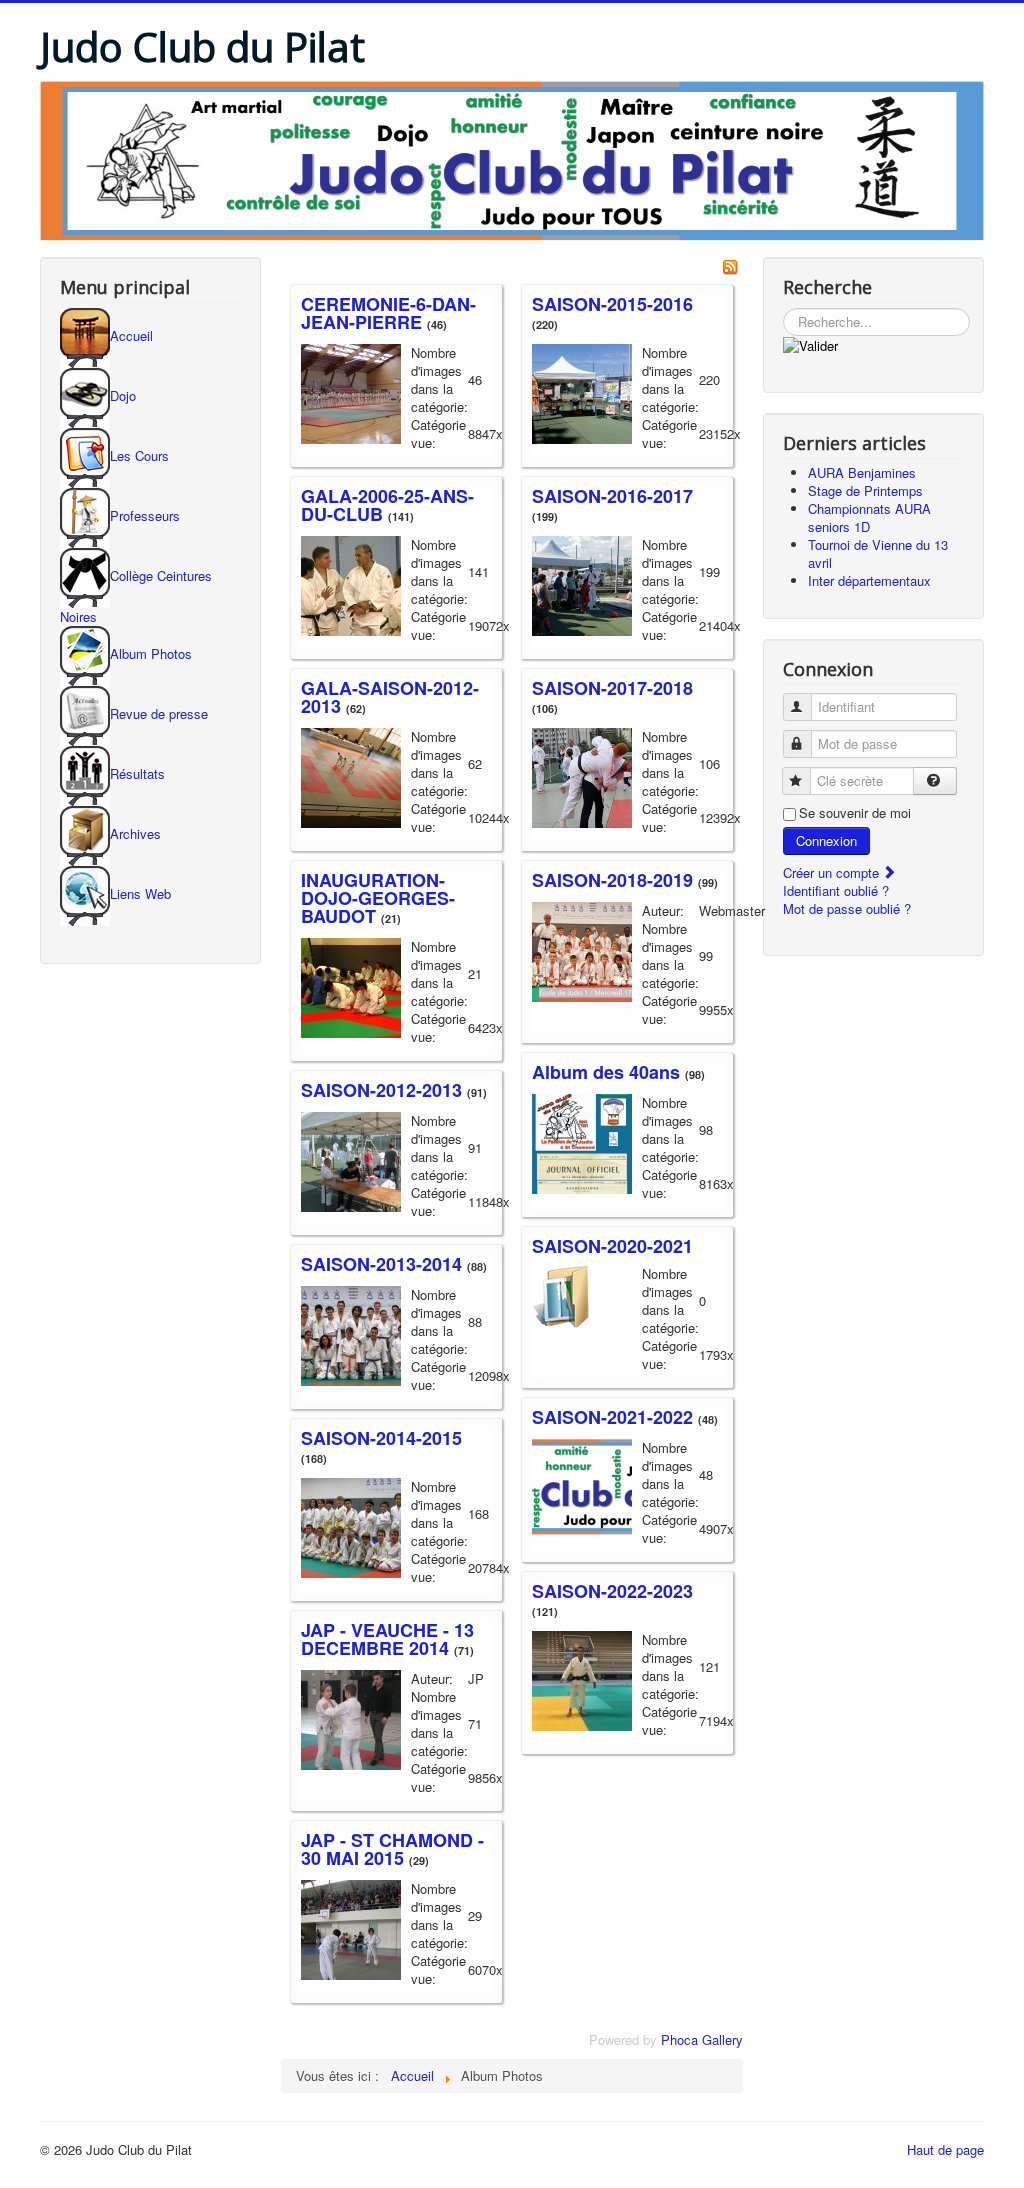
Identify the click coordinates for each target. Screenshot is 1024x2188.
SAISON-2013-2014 (381, 1264)
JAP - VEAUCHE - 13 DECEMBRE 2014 (387, 1639)
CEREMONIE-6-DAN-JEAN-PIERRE (388, 313)
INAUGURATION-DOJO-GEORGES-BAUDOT (378, 898)
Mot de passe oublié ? (847, 908)
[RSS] (730, 265)
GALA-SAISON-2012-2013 (390, 697)
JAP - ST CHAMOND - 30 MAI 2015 (392, 1849)
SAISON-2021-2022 (612, 1417)
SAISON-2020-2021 (612, 1246)
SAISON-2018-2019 (612, 880)
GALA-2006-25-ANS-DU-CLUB (387, 505)
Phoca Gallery (702, 2039)
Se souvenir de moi (855, 813)
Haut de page (945, 2149)
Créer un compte (833, 872)
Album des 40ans (606, 1072)
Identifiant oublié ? (836, 890)
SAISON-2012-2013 (381, 1090)
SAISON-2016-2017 (612, 496)
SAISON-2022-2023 (612, 1591)
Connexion (826, 840)
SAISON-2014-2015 (381, 1438)
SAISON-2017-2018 (612, 688)
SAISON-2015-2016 (612, 304)
